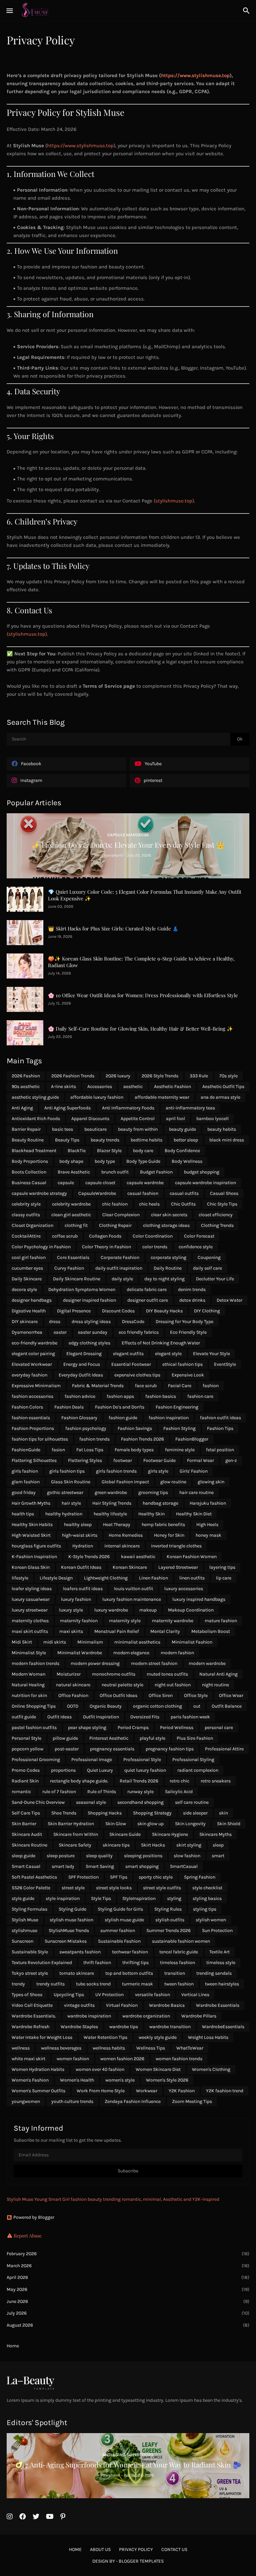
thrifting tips (135, 1963)
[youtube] (50, 2517)
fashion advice (80, 1396)
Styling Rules (168, 1909)
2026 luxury (118, 1076)
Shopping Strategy (152, 1813)
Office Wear (231, 1695)
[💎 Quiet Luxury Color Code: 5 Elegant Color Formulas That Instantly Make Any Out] (25, 899)
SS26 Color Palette (31, 1888)
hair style (71, 1503)
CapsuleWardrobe (97, 1193)
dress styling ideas (91, 1322)
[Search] (247, 11)
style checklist (207, 1888)
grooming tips (153, 1492)
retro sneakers (216, 1781)
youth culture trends (72, 2101)
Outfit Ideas (59, 1717)
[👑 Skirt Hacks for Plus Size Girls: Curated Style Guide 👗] (25, 933)
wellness (21, 2048)
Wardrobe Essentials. (34, 2016)
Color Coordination (153, 1236)
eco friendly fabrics (139, 1332)
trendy (18, 1984)
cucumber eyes (27, 1268)
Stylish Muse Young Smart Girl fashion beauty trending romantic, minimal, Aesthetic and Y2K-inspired (113, 2199)
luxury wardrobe (111, 1610)
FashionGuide (26, 1450)
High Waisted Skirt (31, 1535)
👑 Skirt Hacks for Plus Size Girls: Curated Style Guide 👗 (113, 929)
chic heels (149, 1204)
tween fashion (179, 1984)
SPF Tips (119, 1877)
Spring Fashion (200, 1877)
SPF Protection (83, 1877)
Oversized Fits (145, 1717)
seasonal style (91, 1802)
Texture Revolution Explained (42, 1963)
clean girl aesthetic (71, 1215)
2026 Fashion (26, 1076)
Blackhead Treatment (34, 1151)
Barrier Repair (26, 1129)
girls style (158, 1471)
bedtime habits (146, 1140)
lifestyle (20, 1578)
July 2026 (128, 2313)
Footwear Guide (159, 1460)
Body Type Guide (143, 1161)
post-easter (67, 1749)
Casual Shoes (224, 1193)
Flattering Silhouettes (34, 1460)
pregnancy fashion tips (170, 1749)
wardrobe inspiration (89, 2016)
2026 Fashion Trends (73, 1076)
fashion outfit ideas (220, 1418)
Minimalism (90, 1642)
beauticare (95, 1129)
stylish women (211, 1920)
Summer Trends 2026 (168, 1930)
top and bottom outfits (129, 1973)
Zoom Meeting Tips (192, 2101)
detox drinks (192, 1300)
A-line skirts (63, 1087)
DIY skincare (25, 1322)
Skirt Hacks (153, 1845)
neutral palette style (122, 1685)
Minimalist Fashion (192, 1642)
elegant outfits (128, 1354)
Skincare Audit (27, 1834)
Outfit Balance (227, 1706)
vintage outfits (79, 2005)
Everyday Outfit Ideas (81, 1375)
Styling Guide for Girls (120, 1909)
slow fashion (187, 1856)
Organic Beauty (106, 1706)
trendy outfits (50, 1984)
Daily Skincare (27, 1279)
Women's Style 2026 (167, 2080)
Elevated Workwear (32, 1364)
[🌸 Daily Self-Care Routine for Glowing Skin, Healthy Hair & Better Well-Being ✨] (25, 1033)
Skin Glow (116, 1824)
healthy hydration (64, 1514)
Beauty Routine (28, 1140)
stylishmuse (24, 1930)
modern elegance (131, 1653)
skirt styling (189, 1845)
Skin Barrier (24, 1824)
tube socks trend (93, 1984)
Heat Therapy (117, 1525)
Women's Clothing (211, 2069)
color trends (155, 1247)
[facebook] (23, 2517)
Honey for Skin (169, 1535)
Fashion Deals (69, 1407)
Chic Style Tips (222, 1204)
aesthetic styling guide (35, 1097)
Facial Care (180, 1386)
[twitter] (36, 2517)
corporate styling (168, 1257)
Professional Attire (224, 1749)
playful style (152, 1738)
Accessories (100, 1087)
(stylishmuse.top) (174, 501)
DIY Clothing (207, 1311)
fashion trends (94, 1439)
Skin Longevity (190, 1824)
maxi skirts (71, 1631)
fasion (58, 1450)
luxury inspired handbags (199, 1599)
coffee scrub (65, 1236)
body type (105, 1161)
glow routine (173, 1482)
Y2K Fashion (182, 2091)
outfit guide (24, 1717)
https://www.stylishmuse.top (195, 75)
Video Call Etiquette (32, 2005)
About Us (100, 2549)
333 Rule (199, 1076)
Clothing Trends (217, 1225)
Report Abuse (28, 2236)
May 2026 (128, 2289)
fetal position (220, 1450)
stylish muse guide (124, 1920)
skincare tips (116, 1845)
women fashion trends (179, 2059)
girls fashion (25, 1471)
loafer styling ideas (32, 1589)
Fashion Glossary (79, 1418)
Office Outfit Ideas (118, 1695)
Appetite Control (138, 1119)
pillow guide (65, 1738)
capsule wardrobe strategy (39, 1193)
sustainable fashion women (181, 1941)
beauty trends (105, 1140)
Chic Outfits (183, 1204)
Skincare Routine (29, 1845)
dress (55, 1322)
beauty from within (138, 1129)
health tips (23, 1514)
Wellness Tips (151, 2048)
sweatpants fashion (80, 1952)
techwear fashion (130, 1952)
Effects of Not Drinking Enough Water (161, 1343)
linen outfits (192, 1578)
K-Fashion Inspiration (34, 1557)
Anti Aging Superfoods (67, 1108)
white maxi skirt (28, 2059)
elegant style (168, 1354)
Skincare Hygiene (170, 1834)
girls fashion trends (116, 1471)
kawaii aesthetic (138, 1557)
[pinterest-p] (63, 2517)
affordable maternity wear (162, 1097)
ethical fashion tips (182, 1364)
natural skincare (73, 1685)
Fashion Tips (220, 1428)
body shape (71, 1161)
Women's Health (77, 2080)
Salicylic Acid (179, 1792)
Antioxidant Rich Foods (36, 1119)
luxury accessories (184, 1589)
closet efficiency (216, 1215)
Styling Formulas (29, 1909)
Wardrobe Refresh (30, 2027)
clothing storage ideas (166, 1225)
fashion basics (161, 1396)
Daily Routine (168, 1268)
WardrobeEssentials (223, 2027)
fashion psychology (86, 1428)
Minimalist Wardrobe (80, 1653)
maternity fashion (79, 1621)
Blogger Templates (141, 2561)
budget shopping (202, 1172)
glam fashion (26, 1482)
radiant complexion (198, 1770)
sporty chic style (156, 1877)
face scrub (146, 1386)
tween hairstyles (222, 1984)
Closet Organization (32, 1225)
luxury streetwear (30, 1610)
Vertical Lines (195, 1995)
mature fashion (221, 1621)
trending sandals (214, 1973)
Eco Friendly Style (188, 1332)
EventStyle (225, 1364)
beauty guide (182, 1129)
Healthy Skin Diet (194, 1514)
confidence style (196, 1247)
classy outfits (26, 1215)
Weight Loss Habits (208, 2037)
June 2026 (128, 2301)
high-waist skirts (80, 1535)
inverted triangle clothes (176, 1546)
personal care (219, 1728)
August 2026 (128, 2325)
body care (143, 1151)
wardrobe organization (146, 2016)
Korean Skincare (130, 1567)
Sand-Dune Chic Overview (38, 1802)
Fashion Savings (135, 1428)
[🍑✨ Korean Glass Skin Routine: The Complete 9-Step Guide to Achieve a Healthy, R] (25, 966)
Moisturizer (69, 1674)
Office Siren (161, 1695)
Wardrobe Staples (79, 2027)
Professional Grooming (36, 1760)
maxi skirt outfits (30, 1631)
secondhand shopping (140, 1802)
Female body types (134, 1450)
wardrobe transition (170, 2027)
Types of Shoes (27, 1995)
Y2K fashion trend (225, 2091)
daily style (122, 1279)
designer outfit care (148, 1300)
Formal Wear (200, 1460)
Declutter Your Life (215, 1279)
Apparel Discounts (90, 1119)
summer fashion (118, 1930)
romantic (21, 1792)
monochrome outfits (114, 1674)
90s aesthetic (26, 1087)
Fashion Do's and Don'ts (120, 1407)
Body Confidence (182, 1151)
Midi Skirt (22, 1642)
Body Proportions (30, 1161)
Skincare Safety (75, 1845)
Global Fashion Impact (125, 1482)
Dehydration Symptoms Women (82, 1290)
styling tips (205, 1909)
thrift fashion (97, 1963)
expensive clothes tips (137, 1375)
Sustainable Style (30, 1952)
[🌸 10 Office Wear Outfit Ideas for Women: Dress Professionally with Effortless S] (25, 999)
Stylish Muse (25, 1920)
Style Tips (101, 1898)
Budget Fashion (156, 1172)
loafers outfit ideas (83, 1589)
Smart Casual (26, 1866)
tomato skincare (77, 1973)
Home (13, 2346)
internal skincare (122, 1546)
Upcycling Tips (69, 1995)
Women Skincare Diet (158, 2069)
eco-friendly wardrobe (34, 1343)
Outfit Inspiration (101, 1717)
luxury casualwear (31, 1599)
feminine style (180, 1450)
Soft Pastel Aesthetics (34, 1877)
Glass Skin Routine (71, 1482)
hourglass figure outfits (36, 1546)
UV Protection (109, 1995)
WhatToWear (190, 2048)
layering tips (222, 1567)
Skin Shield (229, 1824)
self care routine (192, 1802)
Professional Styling (193, 1760)
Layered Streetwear (178, 1567)
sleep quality (99, 1856)
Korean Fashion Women (192, 1557)
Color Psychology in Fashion (41, 1247)
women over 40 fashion (100, 2069)
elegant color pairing (33, 1354)
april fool (175, 1119)
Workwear (147, 2091)
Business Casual (29, 1183)
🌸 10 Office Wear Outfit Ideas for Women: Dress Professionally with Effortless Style (143, 995)
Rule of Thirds (102, 1792)
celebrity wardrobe (71, 1204)
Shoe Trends (64, 1813)
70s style (228, 1076)
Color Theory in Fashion (106, 1247)
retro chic (179, 1781)
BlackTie (77, 1151)
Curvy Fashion (69, 1268)
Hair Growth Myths (31, 1503)
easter (60, 1332)
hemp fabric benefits (163, 1525)
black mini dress (227, 1140)
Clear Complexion (121, 1215)
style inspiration (63, 1898)
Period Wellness (177, 1728)
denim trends (192, 1290)
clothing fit (76, 1225)
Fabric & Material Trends (98, 1386)
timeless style (221, 1963)
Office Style (196, 1695)
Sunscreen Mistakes (66, 1941)
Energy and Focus (82, 1364)
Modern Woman (28, 1674)
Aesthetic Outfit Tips (223, 1087)
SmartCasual (184, 1866)
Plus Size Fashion (195, 1738)
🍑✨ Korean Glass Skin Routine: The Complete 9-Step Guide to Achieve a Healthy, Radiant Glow (141, 962)
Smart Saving (100, 1866)
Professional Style (142, 1760)
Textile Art (219, 1952)
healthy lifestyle (110, 1514)
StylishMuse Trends (69, 1930)
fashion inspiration (169, 1418)
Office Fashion (73, 1695)
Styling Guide (72, 1909)
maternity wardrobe (173, 1621)
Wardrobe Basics (167, 2005)
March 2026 (128, 2266)
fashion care (200, 1396)
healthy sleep (78, 1525)
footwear (123, 1460)
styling (174, 1898)
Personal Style (26, 1738)
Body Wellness (187, 1161)
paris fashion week (190, 1717)
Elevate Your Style (211, 1354)
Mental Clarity (165, 1631)
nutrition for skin (29, 1695)
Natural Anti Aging (218, 1674)
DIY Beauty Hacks (164, 1311)
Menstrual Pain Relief (117, 1631)
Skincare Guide (125, 1834)
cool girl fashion (29, 1257)
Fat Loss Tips (90, 1450)
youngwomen (26, 2101)
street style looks (114, 1888)
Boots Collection (29, 1172)
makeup (148, 1610)
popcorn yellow (27, 1749)
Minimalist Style (29, 1653)
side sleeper (195, 1813)
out (197, 1706)
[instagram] (10, 2517)
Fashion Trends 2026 (142, 1439)
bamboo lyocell (212, 1119)
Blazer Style (109, 1151)
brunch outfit (115, 1172)
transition (175, 1973)
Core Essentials (73, 1257)
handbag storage (160, 1503)
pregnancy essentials (112, 1749)
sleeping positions (143, 1856)
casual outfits (184, 1193)
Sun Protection (217, 1930)
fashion (211, 1386)
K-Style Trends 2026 (89, 1557)
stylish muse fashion (71, 1920)
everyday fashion (29, 1375)
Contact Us (174, 2549)
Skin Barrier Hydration (71, 1824)
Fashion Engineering (177, 1407)
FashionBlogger (192, 1439)
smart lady (63, 1866)
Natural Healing (28, 1685)
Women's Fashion (30, 2080)
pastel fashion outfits (34, 1728)
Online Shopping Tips (34, 1706)
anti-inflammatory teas (190, 1108)
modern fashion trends (35, 1663)
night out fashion (173, 1685)
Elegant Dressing (84, 1354)
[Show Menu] (9, 11)
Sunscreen (22, 1941)
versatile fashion (152, 1995)
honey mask (208, 1535)
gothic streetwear (65, 1492)
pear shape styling (87, 1728)
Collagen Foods (105, 1236)
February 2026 (128, 2254)
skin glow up (150, 1824)
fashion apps (120, 1396)
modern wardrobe (207, 1663)
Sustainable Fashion (119, 1941)
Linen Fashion (153, 1578)
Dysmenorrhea (27, 1332)
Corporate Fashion (120, 1257)
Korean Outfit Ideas (81, 1567)
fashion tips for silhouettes (40, 1439)
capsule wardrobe (145, 1183)
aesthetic (133, 1087)
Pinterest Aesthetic (109, 1738)
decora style (24, 1290)
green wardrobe (111, 1492)
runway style (140, 1792)
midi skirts (55, 1642)
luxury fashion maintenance (132, 1599)
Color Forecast (199, 1236)
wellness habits (109, 2048)
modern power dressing (95, 1663)
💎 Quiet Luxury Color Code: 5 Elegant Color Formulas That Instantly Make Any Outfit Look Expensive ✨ (145, 895)
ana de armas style (220, 1097)
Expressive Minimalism (36, 1386)
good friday (24, 1492)
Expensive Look (188, 1375)
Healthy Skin (151, 1514)
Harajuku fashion (208, 1503)
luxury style (71, 1610)
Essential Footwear (131, 1364)
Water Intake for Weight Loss (42, 2037)
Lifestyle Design (56, 1578)
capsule (66, 1183)
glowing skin (211, 1482)
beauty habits (222, 1129)
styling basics (207, 1898)
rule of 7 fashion (59, 1792)
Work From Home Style (101, 2091)
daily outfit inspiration (119, 1268)
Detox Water (229, 1300)
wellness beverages (61, 2048)
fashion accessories (32, 1396)
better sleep (186, 1140)
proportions (63, 1770)
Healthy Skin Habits (32, 1525)
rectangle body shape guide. (79, 1781)
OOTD (73, 1706)
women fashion (73, 2059)
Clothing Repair (115, 1225)
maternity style (125, 1621)
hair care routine (196, 1492)
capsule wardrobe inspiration (205, 1183)
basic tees (62, 1129)
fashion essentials (31, 1418)
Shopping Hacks (105, 1813)
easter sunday (93, 1332)
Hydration (83, 1546)
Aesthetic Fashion (172, 1087)
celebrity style (26, 1204)
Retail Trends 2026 (139, 1781)
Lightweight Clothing (106, 1578)
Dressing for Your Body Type (184, 1322)
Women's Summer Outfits (38, 2091)
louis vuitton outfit (133, 1589)
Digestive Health (29, 1311)
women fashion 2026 (122, 2059)
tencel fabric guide (179, 1952)
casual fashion (143, 1193)
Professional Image (92, 1760)
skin (223, 1813)
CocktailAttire (26, 1236)
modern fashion (177, 1653)
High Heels (207, 1525)
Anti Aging (22, 1108)
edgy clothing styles (89, 1343)
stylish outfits (170, 1920)
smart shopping (142, 1866)
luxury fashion (76, 1599)
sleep (218, 1845)
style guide (23, 1898)
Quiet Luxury (100, 1770)
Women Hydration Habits (38, 2069)
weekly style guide (158, 2037)
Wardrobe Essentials (218, 2005)
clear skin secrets (169, 1215)
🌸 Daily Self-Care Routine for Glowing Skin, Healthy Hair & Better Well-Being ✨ (140, 1029)
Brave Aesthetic (74, 1172)
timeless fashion (177, 1963)
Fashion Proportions (33, 1428)
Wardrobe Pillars (199, 2016)
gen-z (231, 1460)
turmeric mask (137, 1984)
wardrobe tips (124, 2027)
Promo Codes (26, 1770)
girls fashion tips (67, 1471)
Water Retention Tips (105, 2037)
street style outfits (162, 1888)
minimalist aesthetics (137, 1642)
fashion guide (123, 1418)
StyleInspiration (139, 1898)
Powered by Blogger (34, 2217)
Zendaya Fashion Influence (133, 2101)
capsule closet (100, 1183)
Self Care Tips (26, 1813)
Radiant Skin (25, 1781)
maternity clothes (30, 1621)
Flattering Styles (85, 1460)
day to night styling (164, 1279)
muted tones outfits (167, 1674)
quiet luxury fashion (145, 1770)
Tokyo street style (30, 1973)
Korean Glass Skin (31, 1567)
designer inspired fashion (89, 1300)
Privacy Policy (136, 2549)
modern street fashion (154, 1663)
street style (73, 1888)
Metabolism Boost (211, 1631)
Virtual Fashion (122, 2005)
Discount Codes (118, 1311)
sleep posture (61, 1856)
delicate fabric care (147, 1290)
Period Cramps (133, 1728)
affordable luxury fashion (97, 1097)
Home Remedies (126, 1535)
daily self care (207, 1268)
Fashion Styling (179, 1428)
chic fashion (115, 1204)
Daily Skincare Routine (77, 1279)
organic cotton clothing (157, 1706)
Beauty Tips (67, 1140)
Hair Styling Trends (112, 1503)
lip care (224, 1578)
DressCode (133, 1322)
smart (218, 1856)
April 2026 (128, 2277)
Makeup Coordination (191, 1610)
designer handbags (32, 1300)
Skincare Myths (215, 1834)
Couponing (209, 1257)
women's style (120, 2080)
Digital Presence (74, 1311)
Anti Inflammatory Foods (128, 1108)
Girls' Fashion (194, 1471)
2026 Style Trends (160, 1076)
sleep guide (23, 1856)
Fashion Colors (27, 1407)
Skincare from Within (76, 1834)
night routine (215, 1685)
